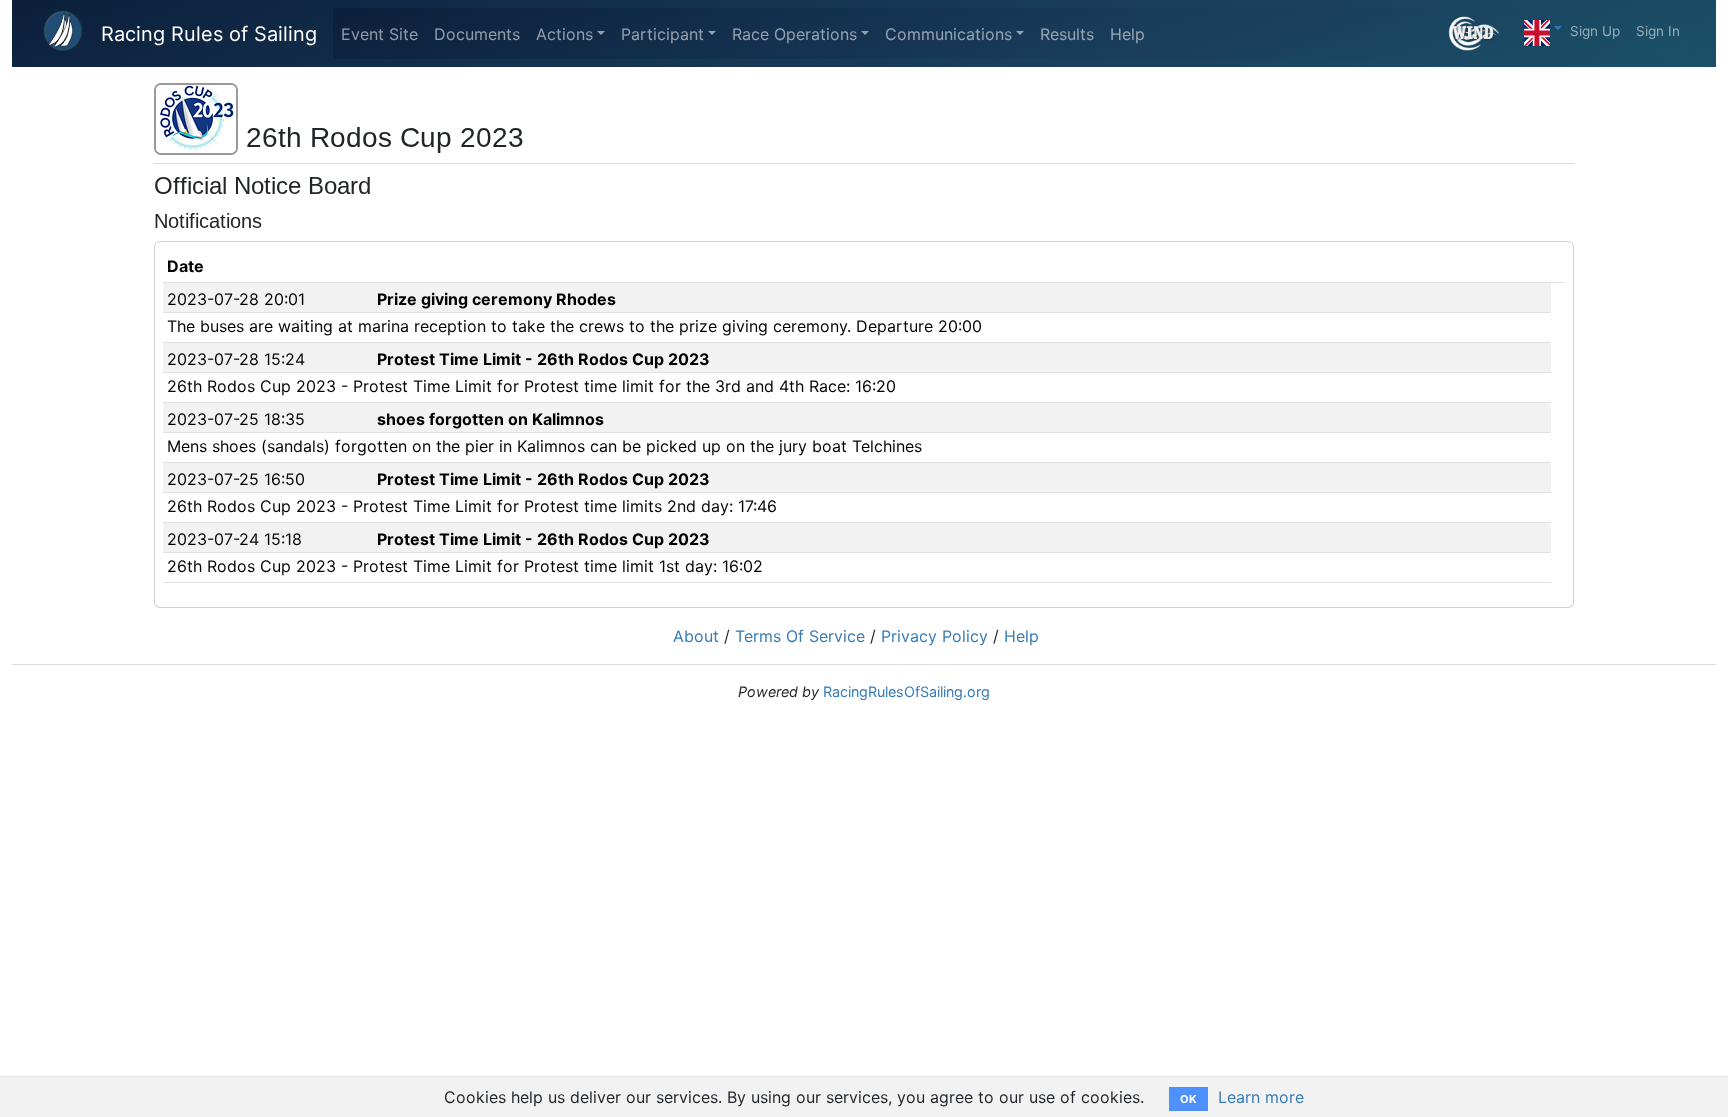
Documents (477, 34)
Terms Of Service (800, 636)
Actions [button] (564, 34)
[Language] (1543, 28)
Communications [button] (948, 34)
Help (1127, 34)
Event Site (379, 34)
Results (1067, 34)
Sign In (1658, 31)
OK (1188, 1099)
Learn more (1261, 1097)
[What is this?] (1482, 33)
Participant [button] (662, 34)
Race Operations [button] (794, 34)
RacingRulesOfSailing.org (906, 691)
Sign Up (1595, 31)
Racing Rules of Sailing (209, 34)
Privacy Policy (934, 636)
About (696, 636)
